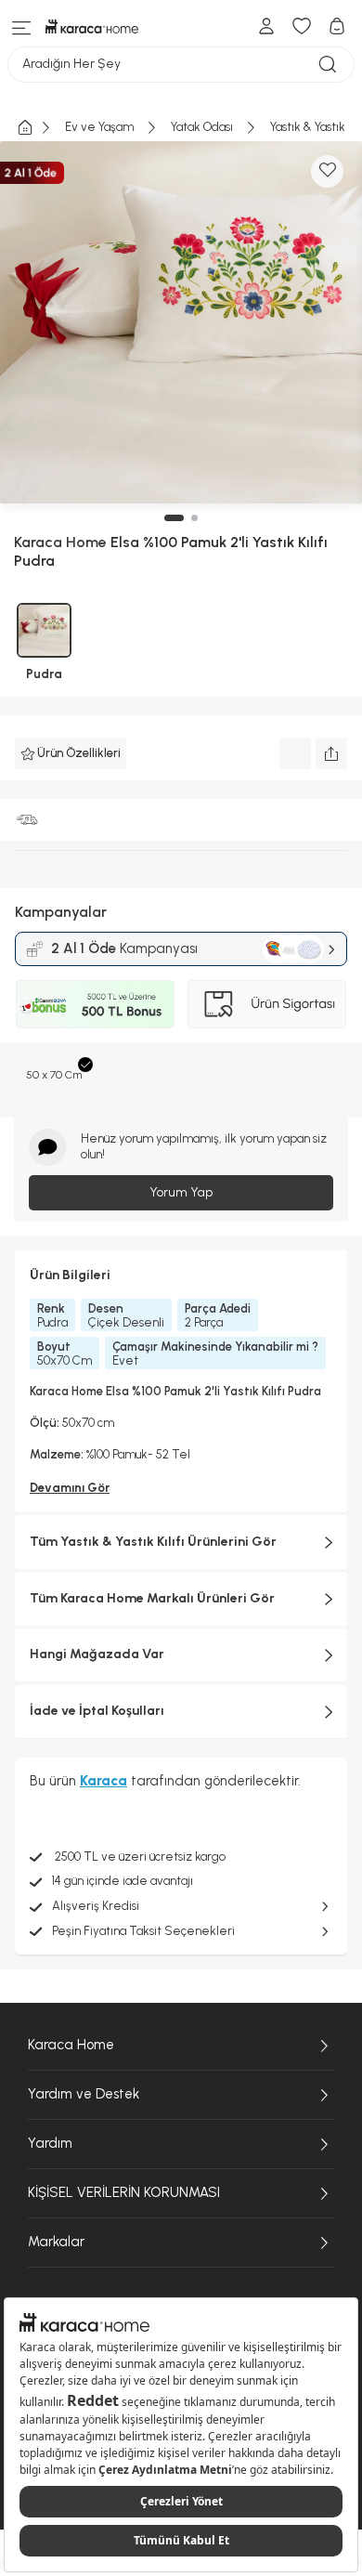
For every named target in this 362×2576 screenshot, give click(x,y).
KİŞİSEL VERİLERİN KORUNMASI (124, 2192)
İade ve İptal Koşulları (97, 1711)
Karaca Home (71, 2045)
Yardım (50, 2143)
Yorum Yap (181, 1192)
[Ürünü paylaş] (331, 753)
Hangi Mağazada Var (97, 1654)
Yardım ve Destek (84, 2094)
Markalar (56, 2242)
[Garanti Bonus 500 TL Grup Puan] (95, 1004)
